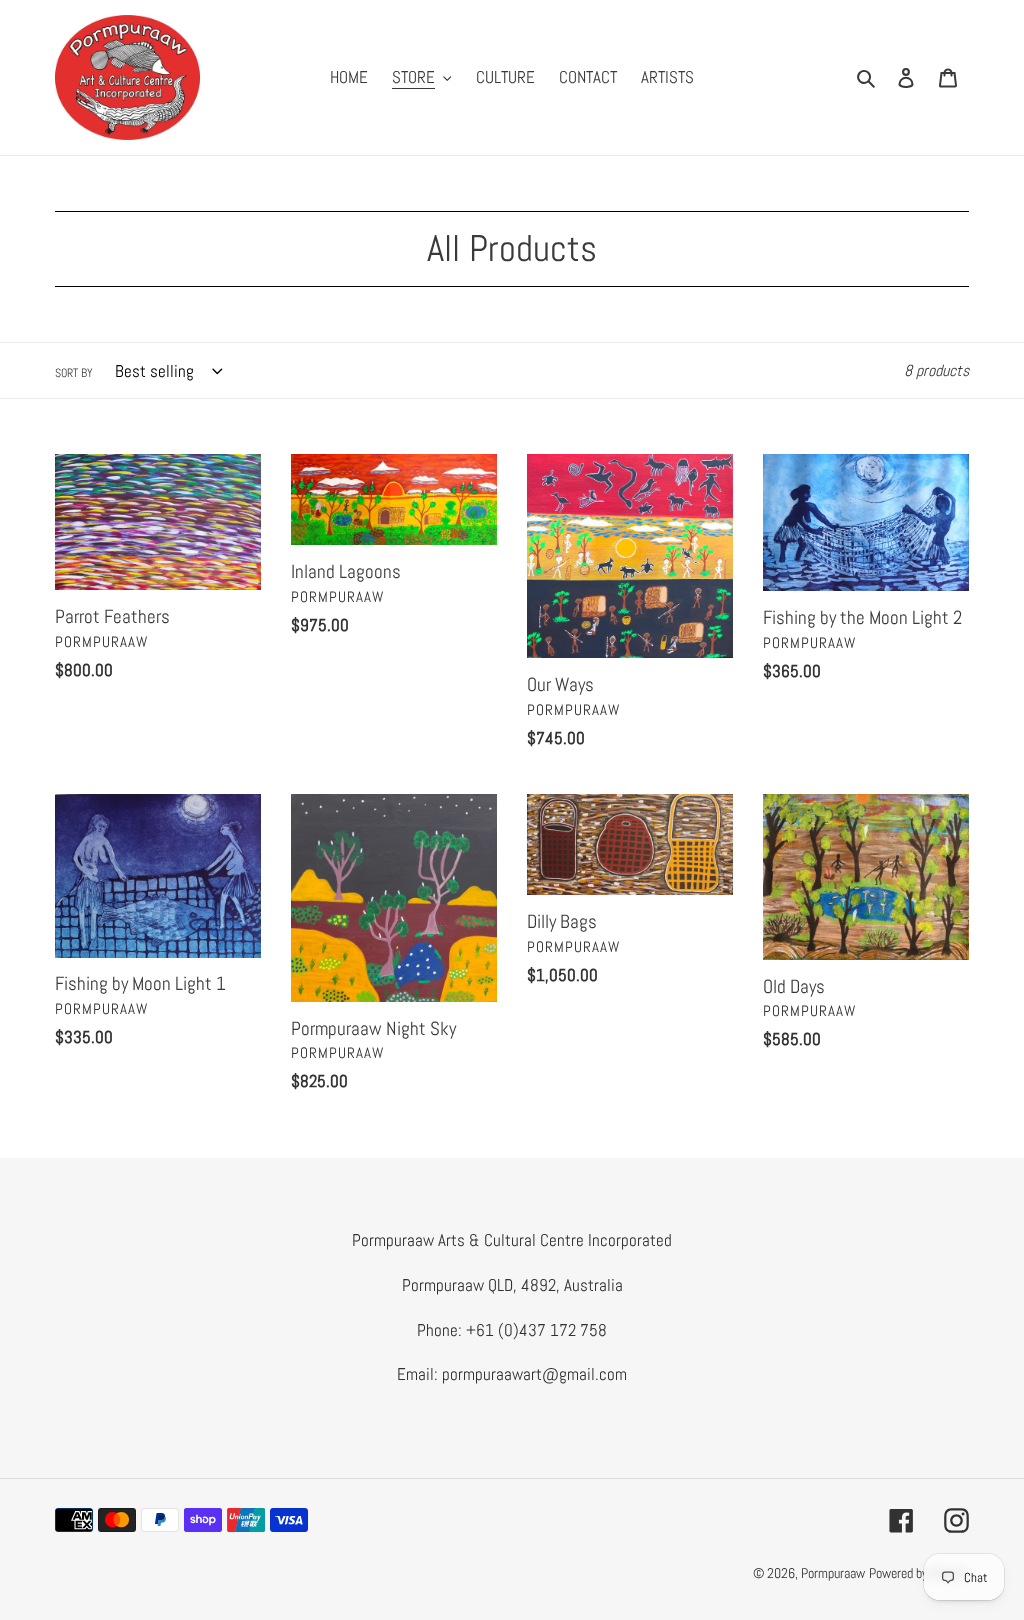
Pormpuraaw (833, 1573)
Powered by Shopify (919, 1573)
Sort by (74, 373)
